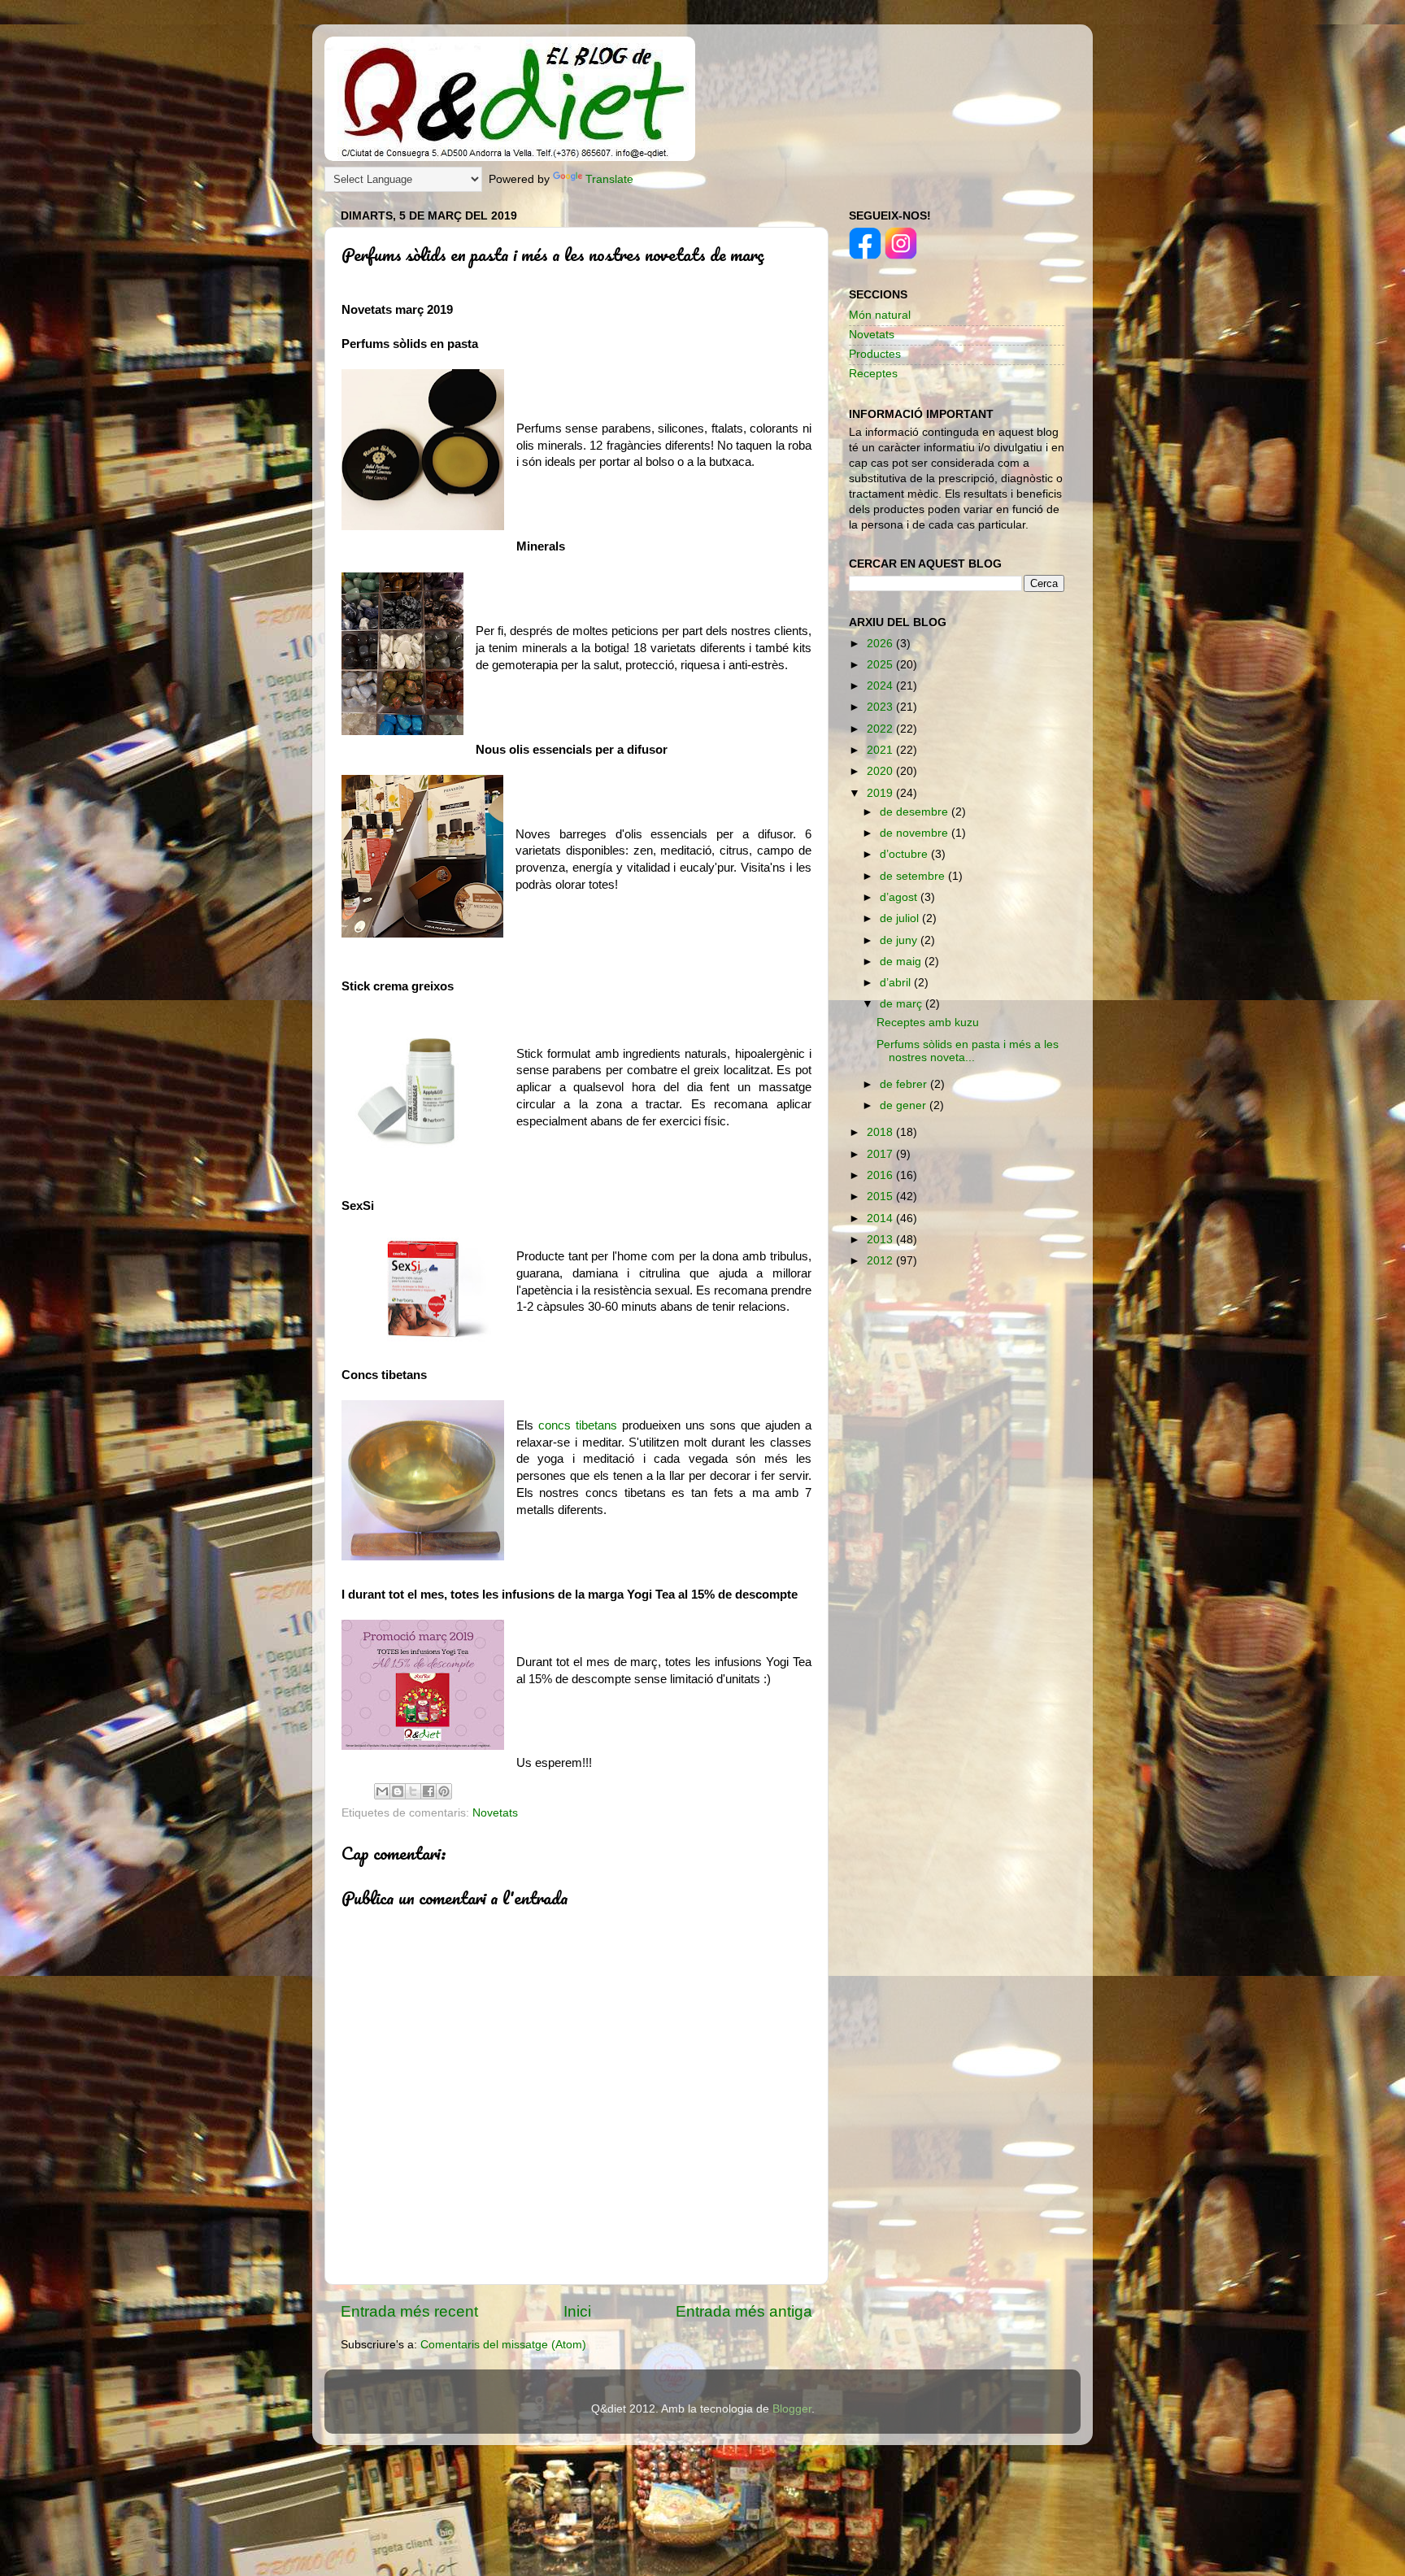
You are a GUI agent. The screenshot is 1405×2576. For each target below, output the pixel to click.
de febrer (905, 1084)
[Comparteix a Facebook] (428, 1791)
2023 (881, 707)
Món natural (880, 315)
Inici (577, 2311)
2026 (881, 644)
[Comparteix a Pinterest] (444, 1791)
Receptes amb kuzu (928, 1023)
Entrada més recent (409, 2311)
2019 (881, 793)
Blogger (792, 2409)
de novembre (916, 833)
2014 (881, 1218)
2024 (881, 686)
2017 (881, 1154)
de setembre (914, 876)
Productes (875, 354)
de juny (900, 940)
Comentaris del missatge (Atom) (503, 2345)
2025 (881, 665)
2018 (881, 1132)
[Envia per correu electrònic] (382, 1791)
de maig (902, 962)
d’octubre (905, 854)
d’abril (897, 983)
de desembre (916, 812)
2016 (881, 1175)
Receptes (873, 374)
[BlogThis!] (398, 1791)
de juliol (901, 918)
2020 (881, 771)
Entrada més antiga (744, 2311)
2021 (881, 750)
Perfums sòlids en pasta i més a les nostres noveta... (968, 1051)
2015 (881, 1197)
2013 (881, 1240)
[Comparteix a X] (413, 1791)
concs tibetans (578, 1425)
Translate (609, 179)
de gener (905, 1105)
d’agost (900, 897)
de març (903, 1004)
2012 (881, 1261)
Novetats (495, 1813)
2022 (881, 729)
